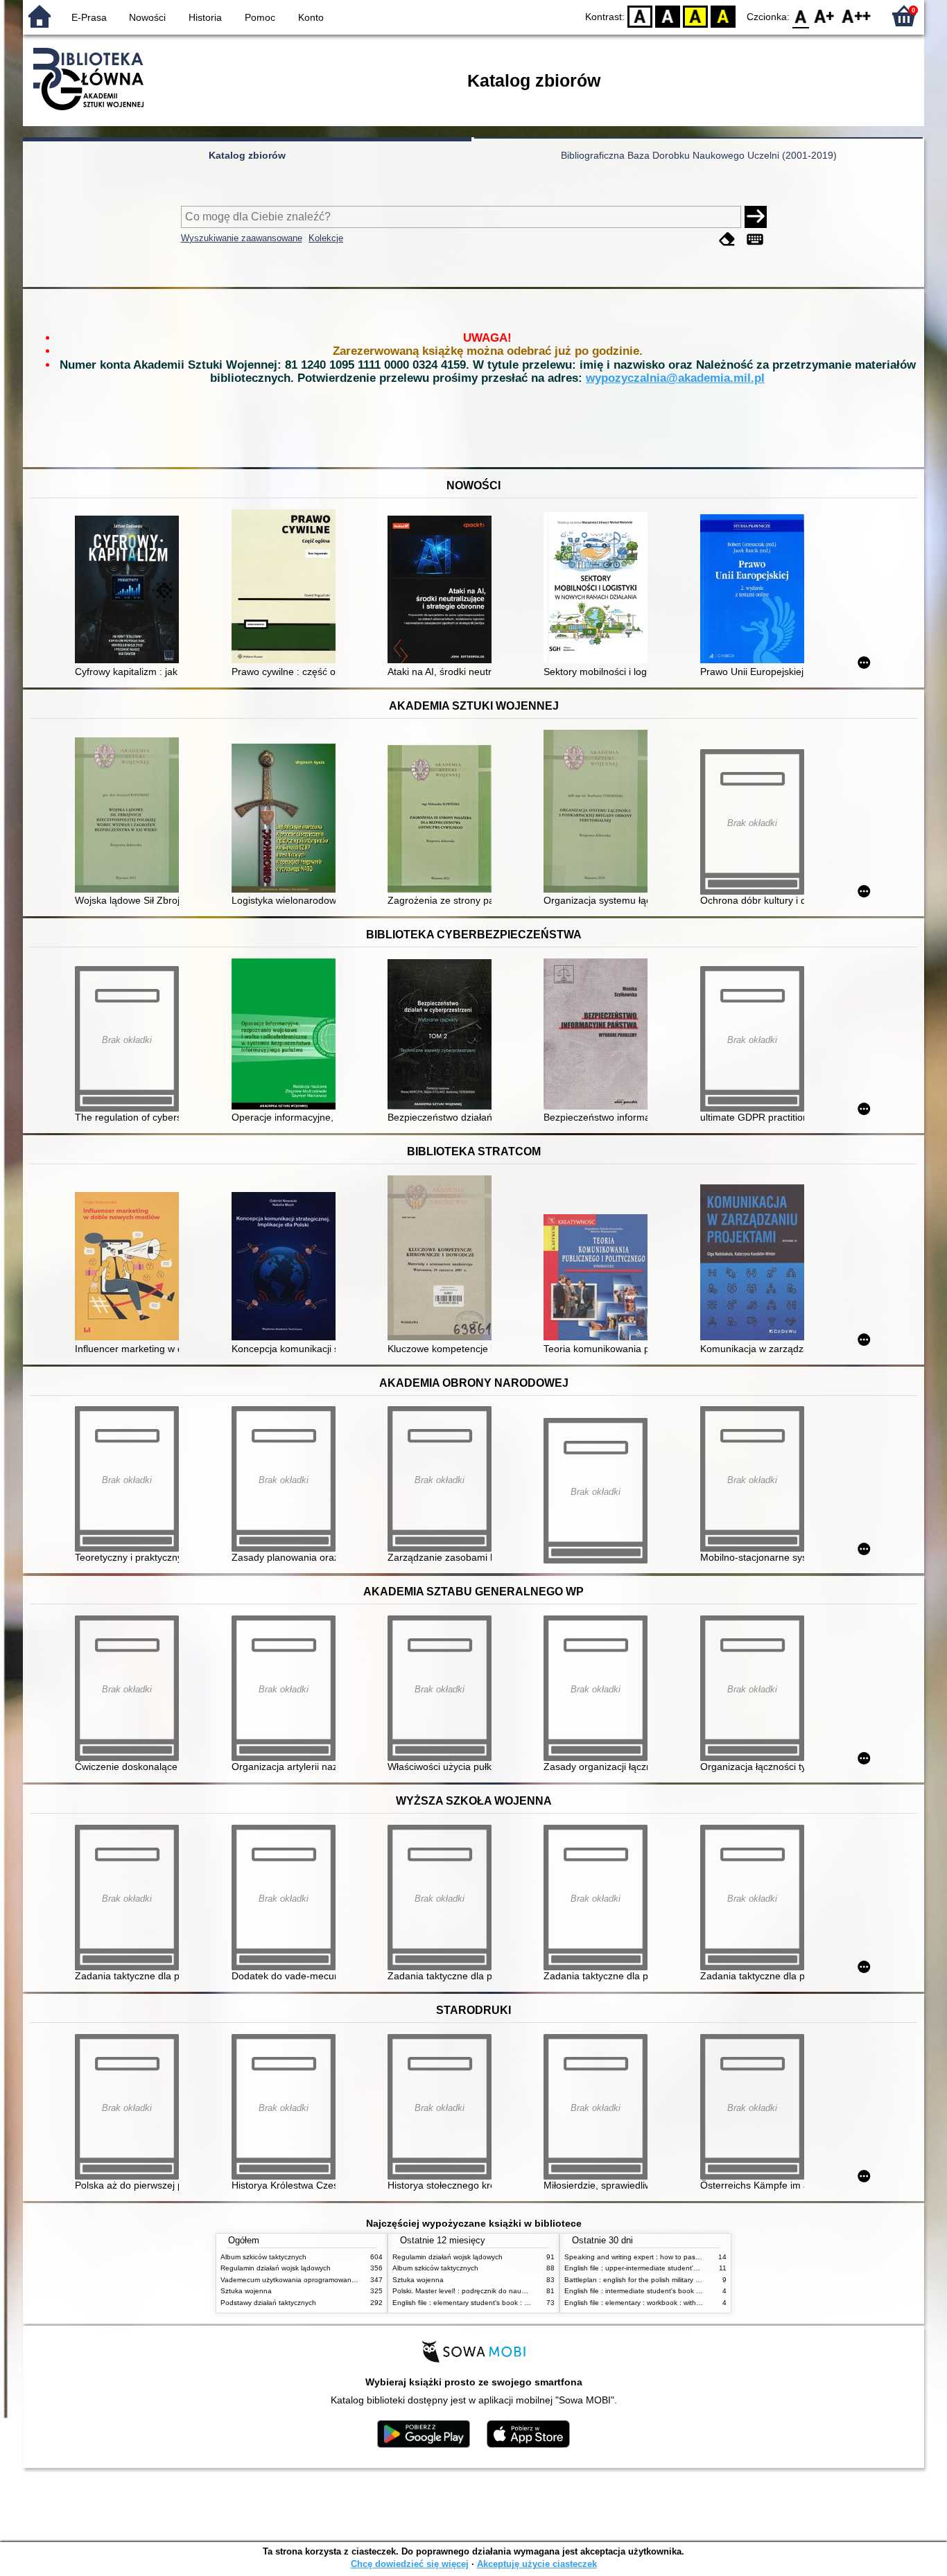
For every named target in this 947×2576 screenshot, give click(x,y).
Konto (311, 17)
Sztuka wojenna (246, 2291)
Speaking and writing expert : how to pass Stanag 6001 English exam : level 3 (690, 2257)
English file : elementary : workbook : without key (642, 2303)
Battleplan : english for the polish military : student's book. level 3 (668, 2280)
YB (695, 16)
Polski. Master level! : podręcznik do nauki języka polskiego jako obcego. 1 (512, 2291)
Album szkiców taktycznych (263, 2257)
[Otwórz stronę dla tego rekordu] (130, 591)
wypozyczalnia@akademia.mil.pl (675, 378)
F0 (801, 16)
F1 (825, 16)
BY (723, 16)
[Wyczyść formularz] (727, 239)
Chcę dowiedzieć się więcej (410, 2564)
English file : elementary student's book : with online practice (489, 2303)
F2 (857, 16)
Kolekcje (326, 238)
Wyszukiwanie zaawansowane (242, 238)
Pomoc (260, 17)
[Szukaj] (756, 217)
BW (668, 16)
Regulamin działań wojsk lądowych (276, 2268)
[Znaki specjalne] (755, 239)
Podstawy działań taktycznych (268, 2303)
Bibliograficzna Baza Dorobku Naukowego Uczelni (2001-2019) (699, 155)
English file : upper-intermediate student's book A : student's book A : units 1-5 (689, 2268)
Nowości (147, 17)
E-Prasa (89, 17)
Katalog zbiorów (247, 155)
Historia (205, 17)
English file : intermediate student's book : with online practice (663, 2291)
